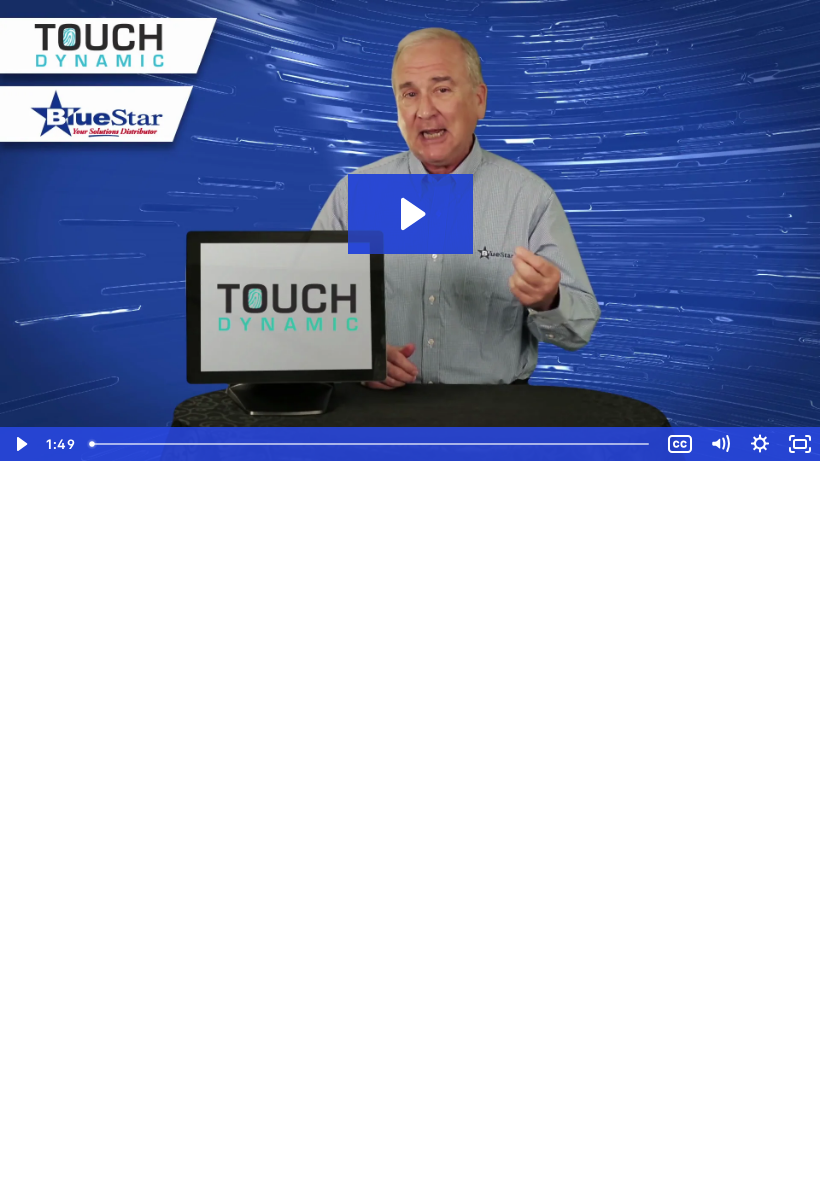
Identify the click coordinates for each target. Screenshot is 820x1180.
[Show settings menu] (760, 444)
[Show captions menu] (680, 444)
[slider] (371, 444)
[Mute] (720, 444)
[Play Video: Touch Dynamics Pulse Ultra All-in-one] (410, 214)
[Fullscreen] (800, 444)
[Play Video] (20, 444)
